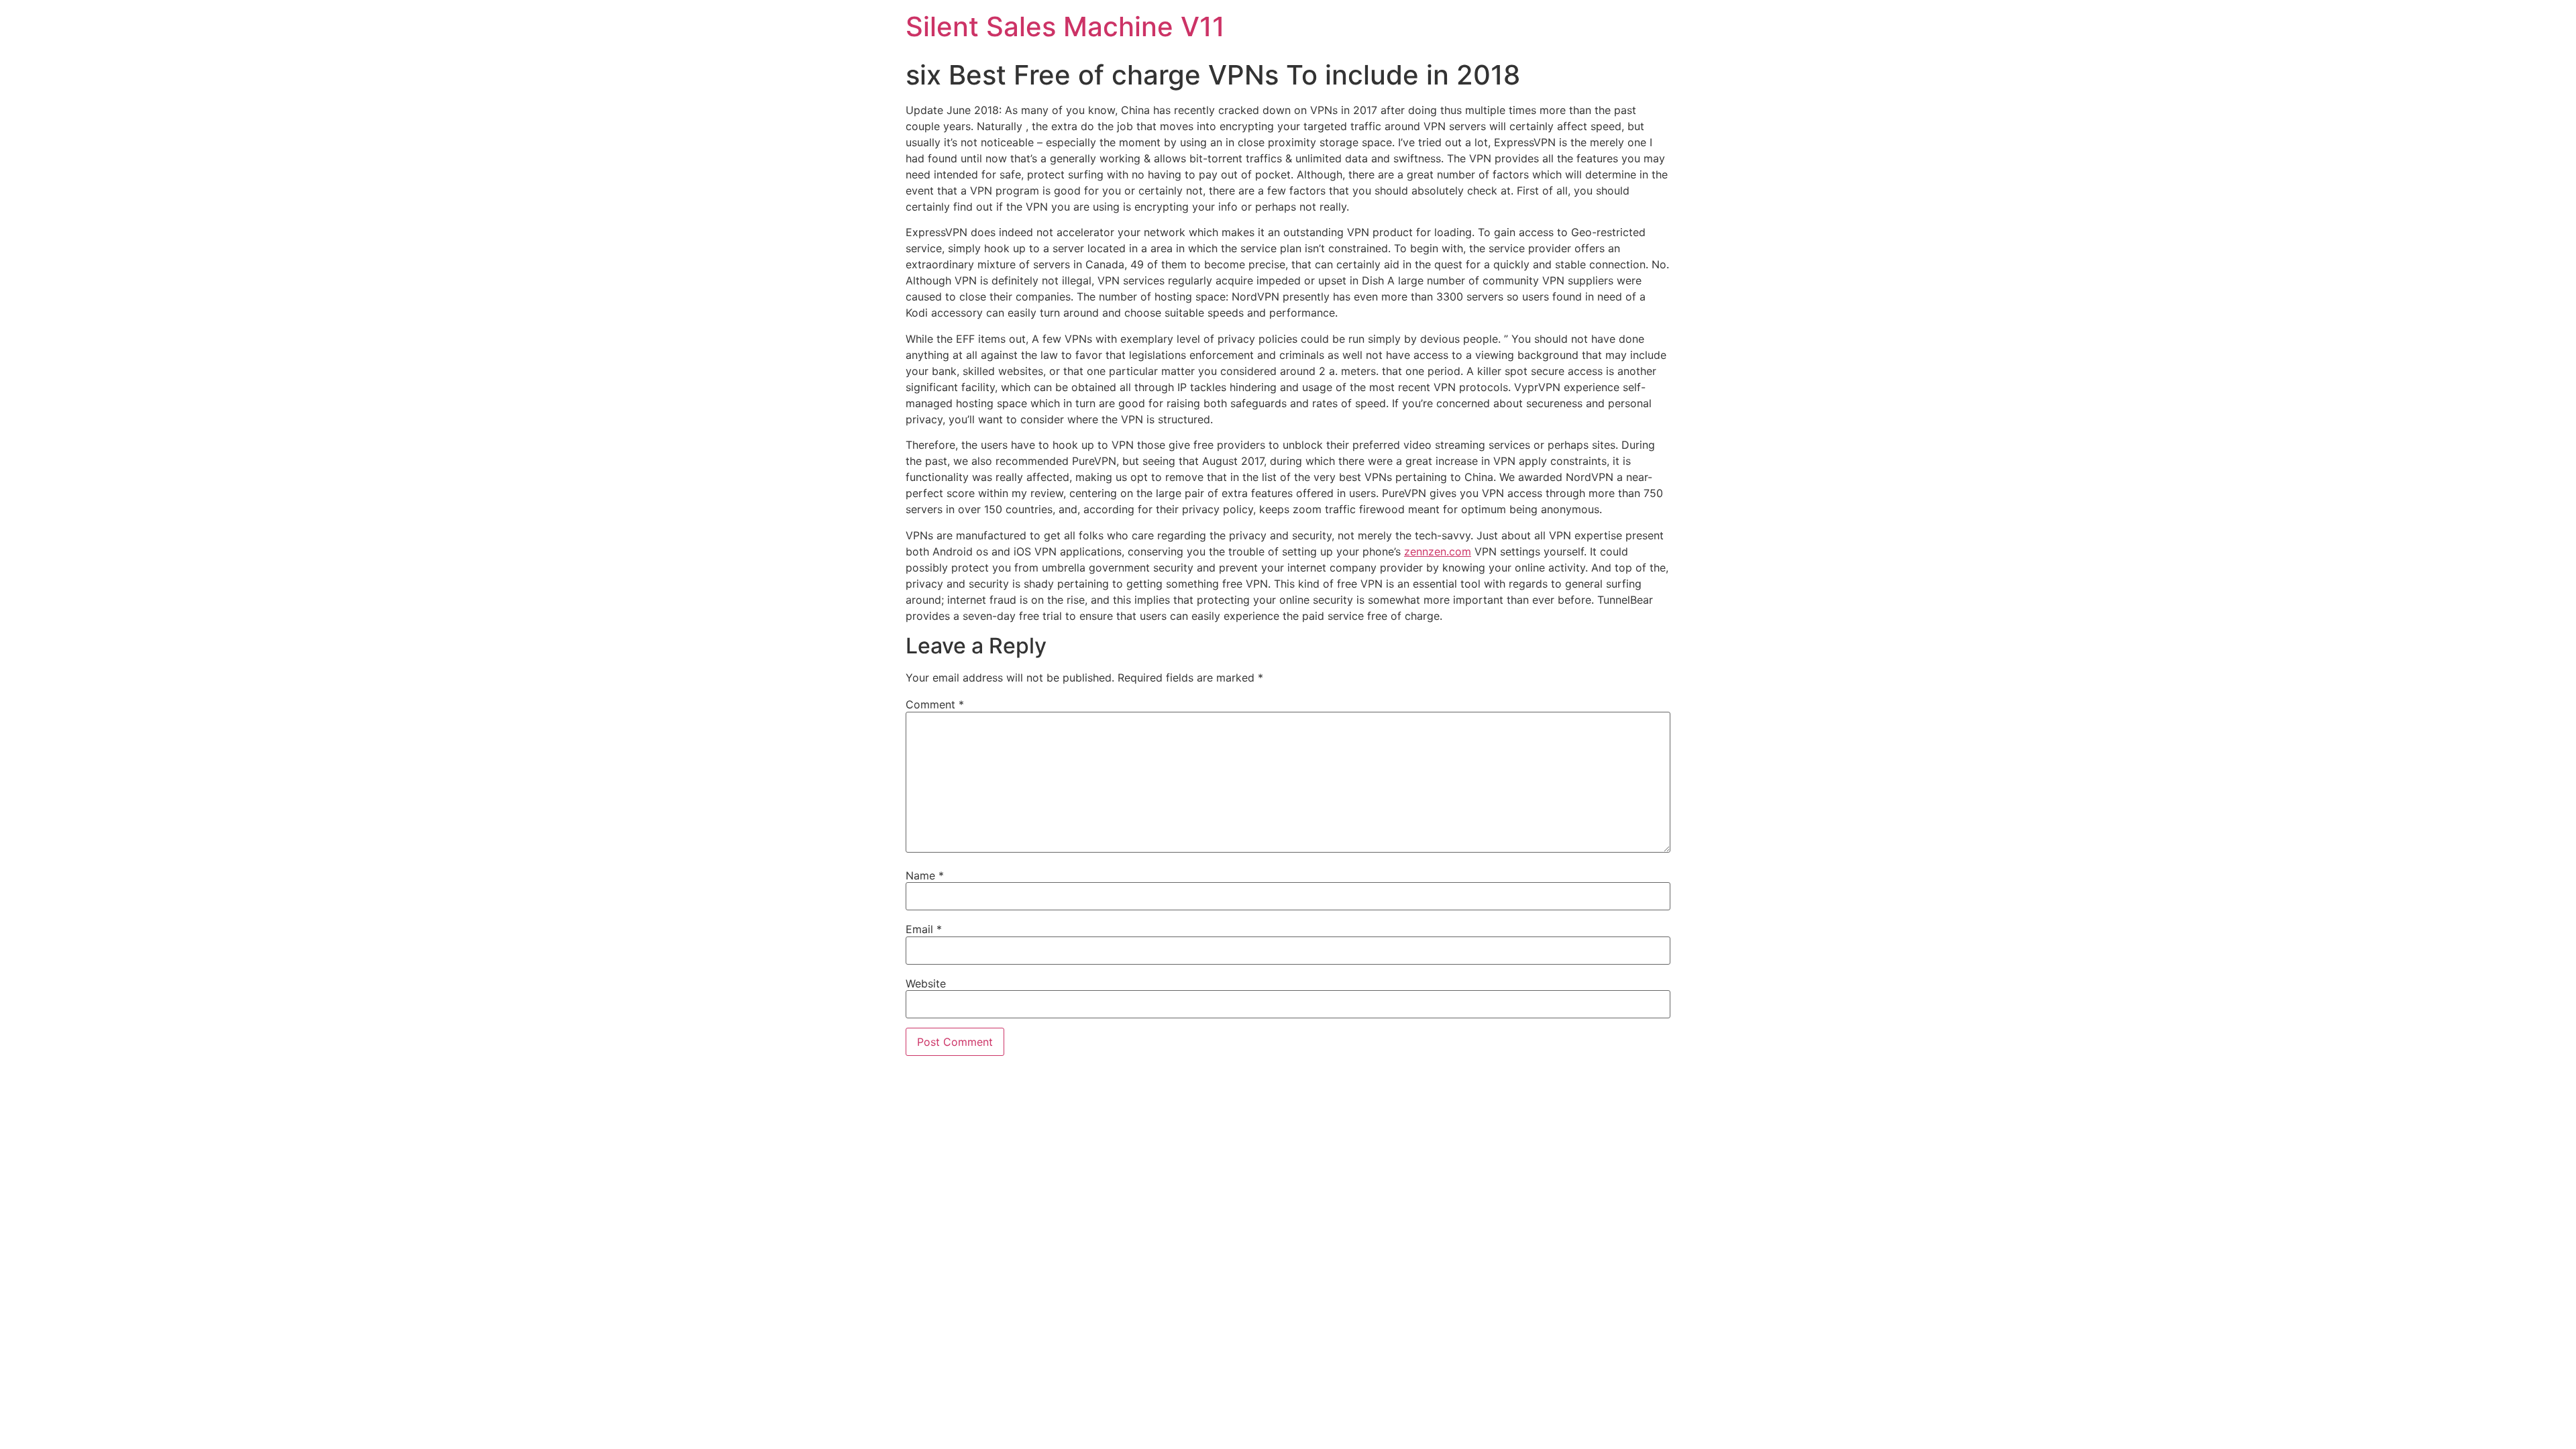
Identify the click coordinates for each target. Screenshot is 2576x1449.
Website (926, 983)
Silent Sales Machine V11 (1065, 26)
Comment (935, 704)
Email (924, 929)
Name (925, 875)
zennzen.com (1438, 551)
